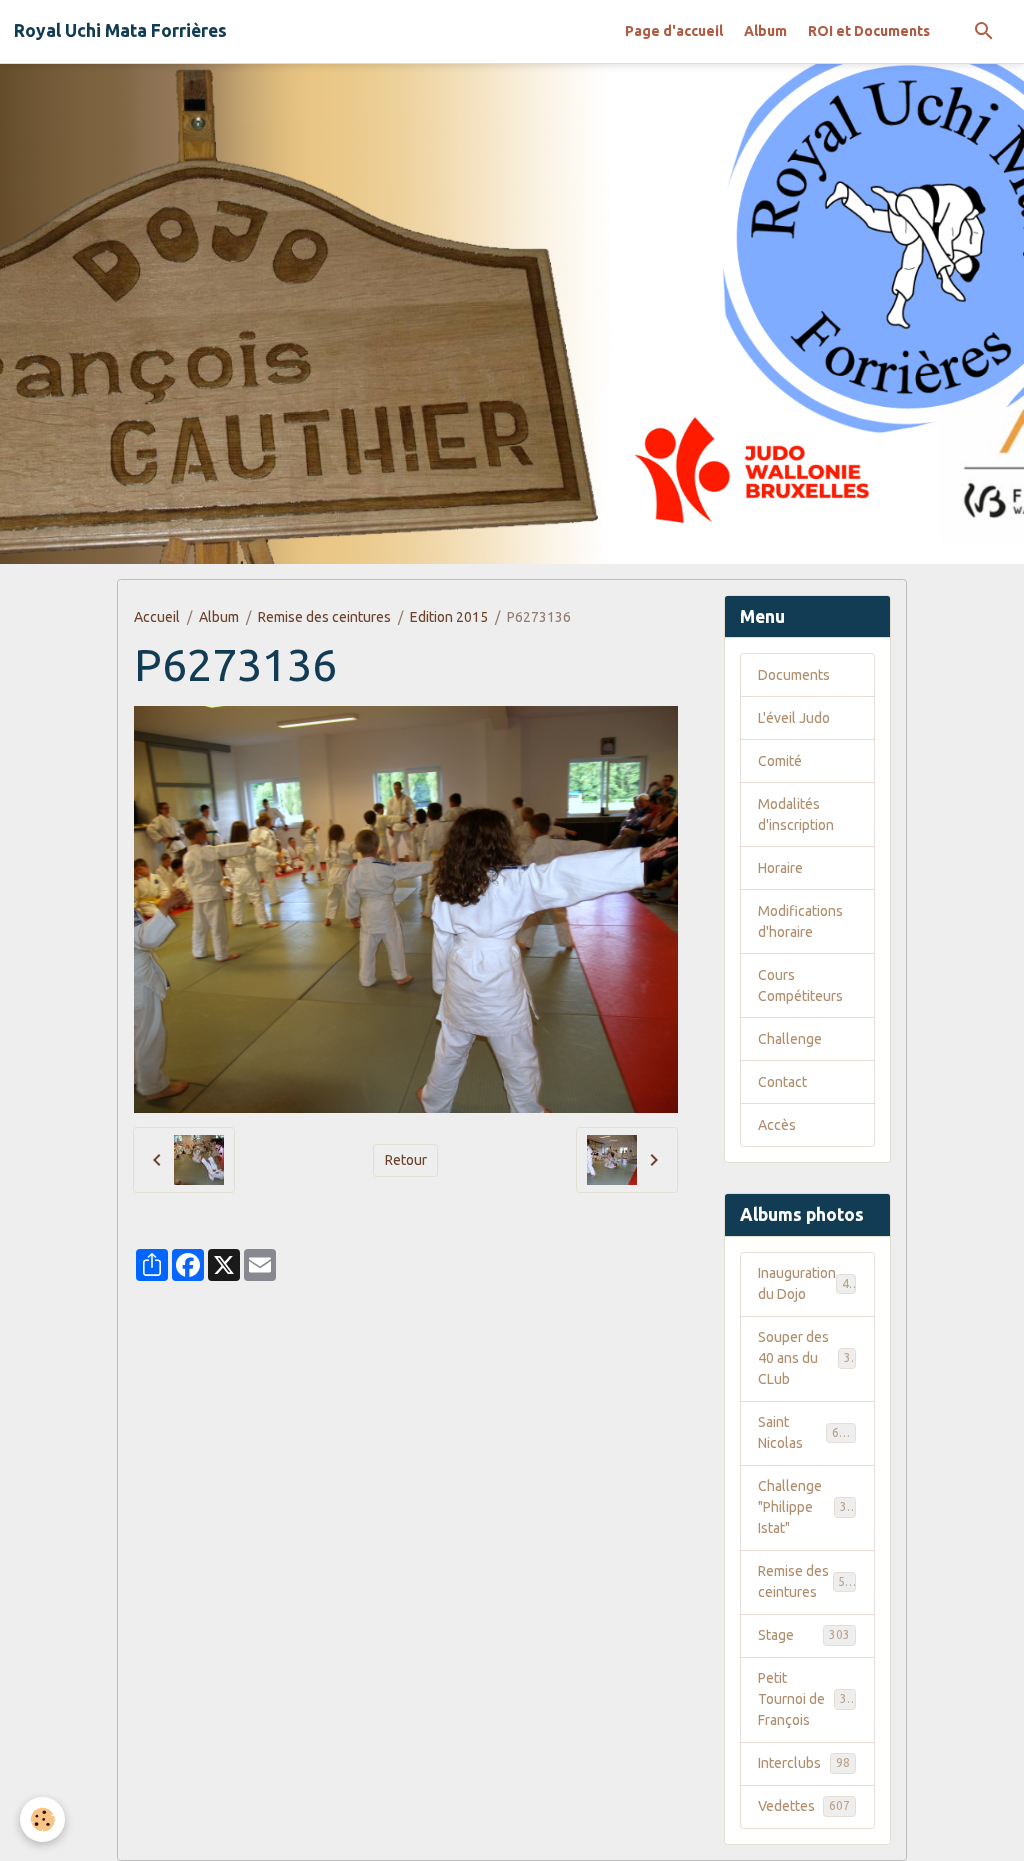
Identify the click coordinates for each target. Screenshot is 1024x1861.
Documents (794, 675)
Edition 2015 (449, 617)
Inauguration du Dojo (807, 1283)
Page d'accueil (674, 31)
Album (765, 31)
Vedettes (804, 1806)
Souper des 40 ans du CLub (807, 1358)
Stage (804, 1635)
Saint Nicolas (805, 1432)
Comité (780, 761)
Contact (782, 1082)
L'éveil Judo (794, 718)
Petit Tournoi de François (809, 1699)
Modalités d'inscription (796, 814)
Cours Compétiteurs (800, 985)
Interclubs (804, 1763)
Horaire (780, 868)
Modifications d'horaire (800, 921)
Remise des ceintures (324, 617)
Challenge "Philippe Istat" (809, 1507)
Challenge (790, 1039)
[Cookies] (42, 1819)
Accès (777, 1125)
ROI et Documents (869, 31)
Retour (406, 1160)
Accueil (157, 617)
